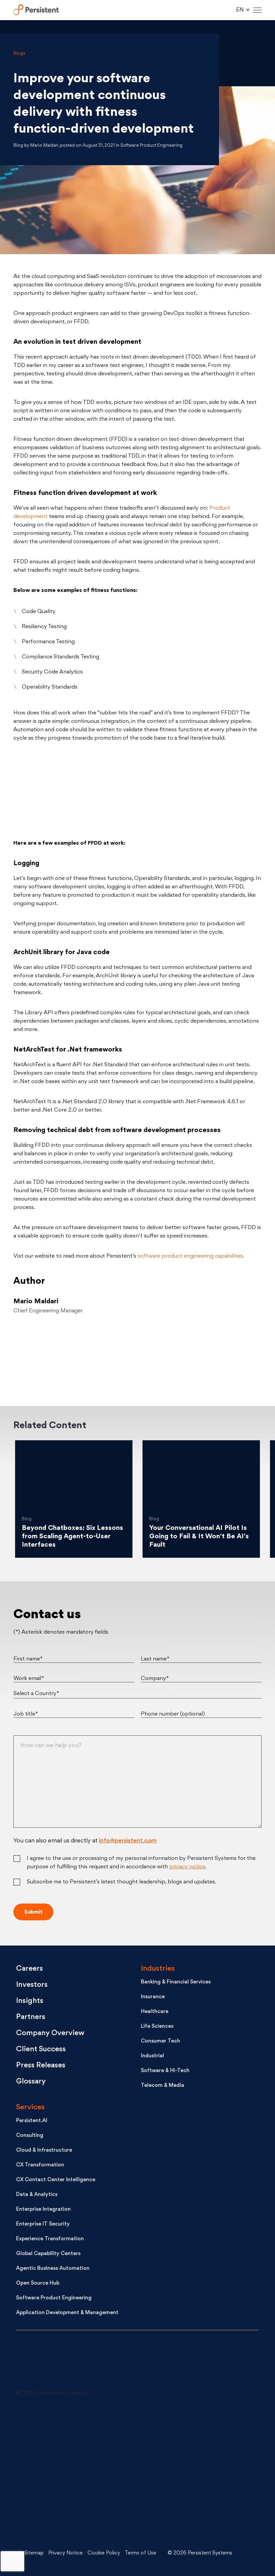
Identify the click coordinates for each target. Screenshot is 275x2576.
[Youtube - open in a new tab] (66, 2473)
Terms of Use (141, 2553)
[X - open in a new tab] (173, 2423)
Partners (31, 2017)
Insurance (153, 1997)
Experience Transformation (50, 2239)
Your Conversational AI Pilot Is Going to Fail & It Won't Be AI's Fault (199, 1537)
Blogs (19, 54)
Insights (30, 2001)
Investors (32, 1985)
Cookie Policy (104, 2553)
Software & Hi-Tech (165, 2071)
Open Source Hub (38, 2283)
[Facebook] (223, 1355)
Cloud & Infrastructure (44, 2150)
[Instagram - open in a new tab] (66, 2524)
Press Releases (41, 2066)
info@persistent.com (128, 1841)
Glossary (31, 2082)
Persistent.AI (32, 2121)
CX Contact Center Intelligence (56, 2180)
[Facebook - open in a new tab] (173, 2473)
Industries (158, 1969)
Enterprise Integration (43, 2210)
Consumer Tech (160, 2041)
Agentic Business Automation (53, 2269)
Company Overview (50, 2033)
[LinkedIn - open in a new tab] (66, 2423)
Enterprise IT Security (43, 2224)
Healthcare (155, 2012)
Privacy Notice (66, 2553)
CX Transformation (40, 2165)
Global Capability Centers (48, 2254)
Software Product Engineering (54, 2298)
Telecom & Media (162, 2086)
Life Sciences (157, 2027)
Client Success (41, 2049)
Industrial (152, 2056)
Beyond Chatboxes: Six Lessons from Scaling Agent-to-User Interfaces (72, 1537)
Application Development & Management (67, 2313)
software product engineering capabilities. (191, 1256)
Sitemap (34, 2553)
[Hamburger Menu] (257, 10)
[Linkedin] (137, 1355)
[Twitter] (52, 1355)
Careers (30, 1969)
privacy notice (187, 1867)
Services (30, 2107)
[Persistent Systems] (39, 2363)
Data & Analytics (37, 2195)
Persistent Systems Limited (36, 10)
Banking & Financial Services (176, 1982)
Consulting (30, 2136)
